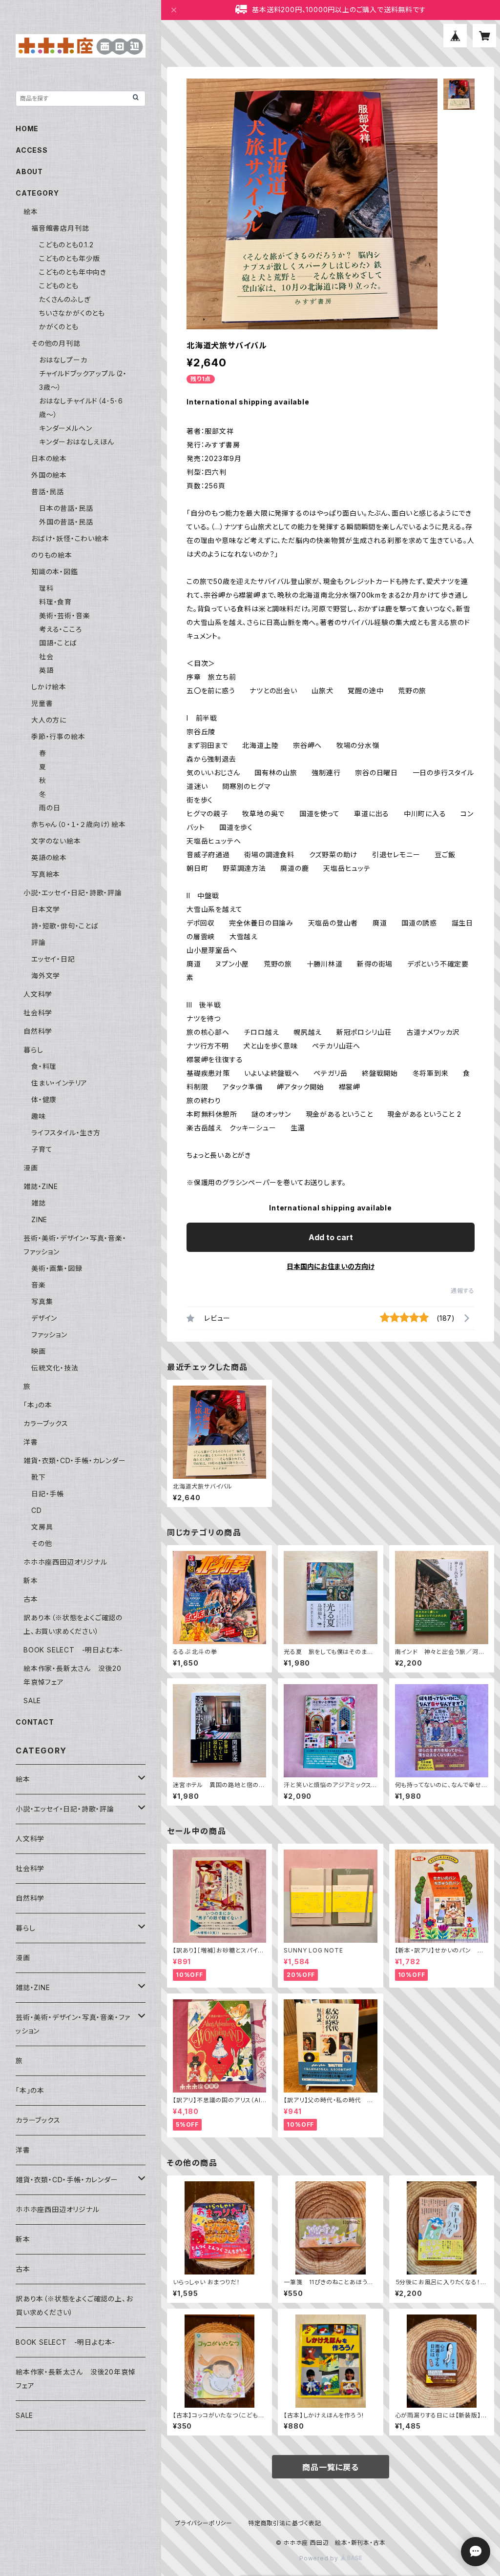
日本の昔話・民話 (66, 508)
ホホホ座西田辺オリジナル (65, 1562)
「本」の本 (38, 1405)
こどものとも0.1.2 (66, 245)
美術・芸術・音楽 (64, 615)
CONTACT (35, 1722)
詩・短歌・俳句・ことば (65, 926)
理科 (46, 588)
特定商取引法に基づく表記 (285, 2523)
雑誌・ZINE (41, 1186)
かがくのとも (59, 327)
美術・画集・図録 (57, 1268)
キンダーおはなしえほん (77, 442)
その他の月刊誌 (56, 343)
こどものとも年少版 (70, 258)
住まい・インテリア (59, 1083)
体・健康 (44, 1099)
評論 (39, 942)
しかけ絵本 (49, 687)
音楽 (39, 1285)
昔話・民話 (48, 492)
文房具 (42, 1527)
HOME (27, 129)
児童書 (42, 703)
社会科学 (38, 1013)
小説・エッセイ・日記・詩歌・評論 (73, 893)
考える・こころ (61, 629)
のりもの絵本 (52, 555)
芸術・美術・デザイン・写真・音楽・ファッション (73, 2024)
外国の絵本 (49, 475)
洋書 (31, 1442)
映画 (39, 1351)
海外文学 (46, 976)
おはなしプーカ (63, 360)
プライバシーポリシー (204, 2523)
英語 (46, 670)
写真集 (42, 1301)
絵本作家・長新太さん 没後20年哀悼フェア (75, 2379)
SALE (32, 1701)
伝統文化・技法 (55, 1368)
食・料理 (44, 1066)
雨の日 (50, 808)
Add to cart (331, 1237)
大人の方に (49, 720)
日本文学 (46, 909)
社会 (46, 656)
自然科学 (38, 1031)
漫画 (31, 1168)
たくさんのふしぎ (65, 299)
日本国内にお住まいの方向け (331, 1266)
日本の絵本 (49, 458)
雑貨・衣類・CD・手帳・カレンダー (75, 1460)
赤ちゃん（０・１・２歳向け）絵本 (79, 824)
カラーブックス (46, 1423)
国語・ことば (58, 643)
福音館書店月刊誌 (60, 228)
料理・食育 (55, 602)
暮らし (33, 1050)
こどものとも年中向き (73, 272)
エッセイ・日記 (53, 959)
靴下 (39, 1477)
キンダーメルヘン (65, 428)
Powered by (320, 2558)
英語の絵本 (49, 857)
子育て (42, 1149)
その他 (42, 1543)
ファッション (49, 1335)
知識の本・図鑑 (55, 572)
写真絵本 (46, 874)
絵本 (31, 211)
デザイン (44, 1318)
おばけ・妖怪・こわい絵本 (70, 538)
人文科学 (38, 994)
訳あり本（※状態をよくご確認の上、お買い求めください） (74, 2305)
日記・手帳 (48, 1494)
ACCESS (32, 150)
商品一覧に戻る (331, 2467)
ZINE (39, 1219)
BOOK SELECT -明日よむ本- (73, 1650)
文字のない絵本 (56, 841)
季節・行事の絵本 (58, 736)
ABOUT (29, 171)
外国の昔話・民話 (66, 522)
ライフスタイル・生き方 (66, 1133)
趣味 (39, 1116)
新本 (31, 1580)
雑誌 (39, 1203)
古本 (31, 1599)
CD (37, 1510)
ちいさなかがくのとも (72, 313)
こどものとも (59, 286)
